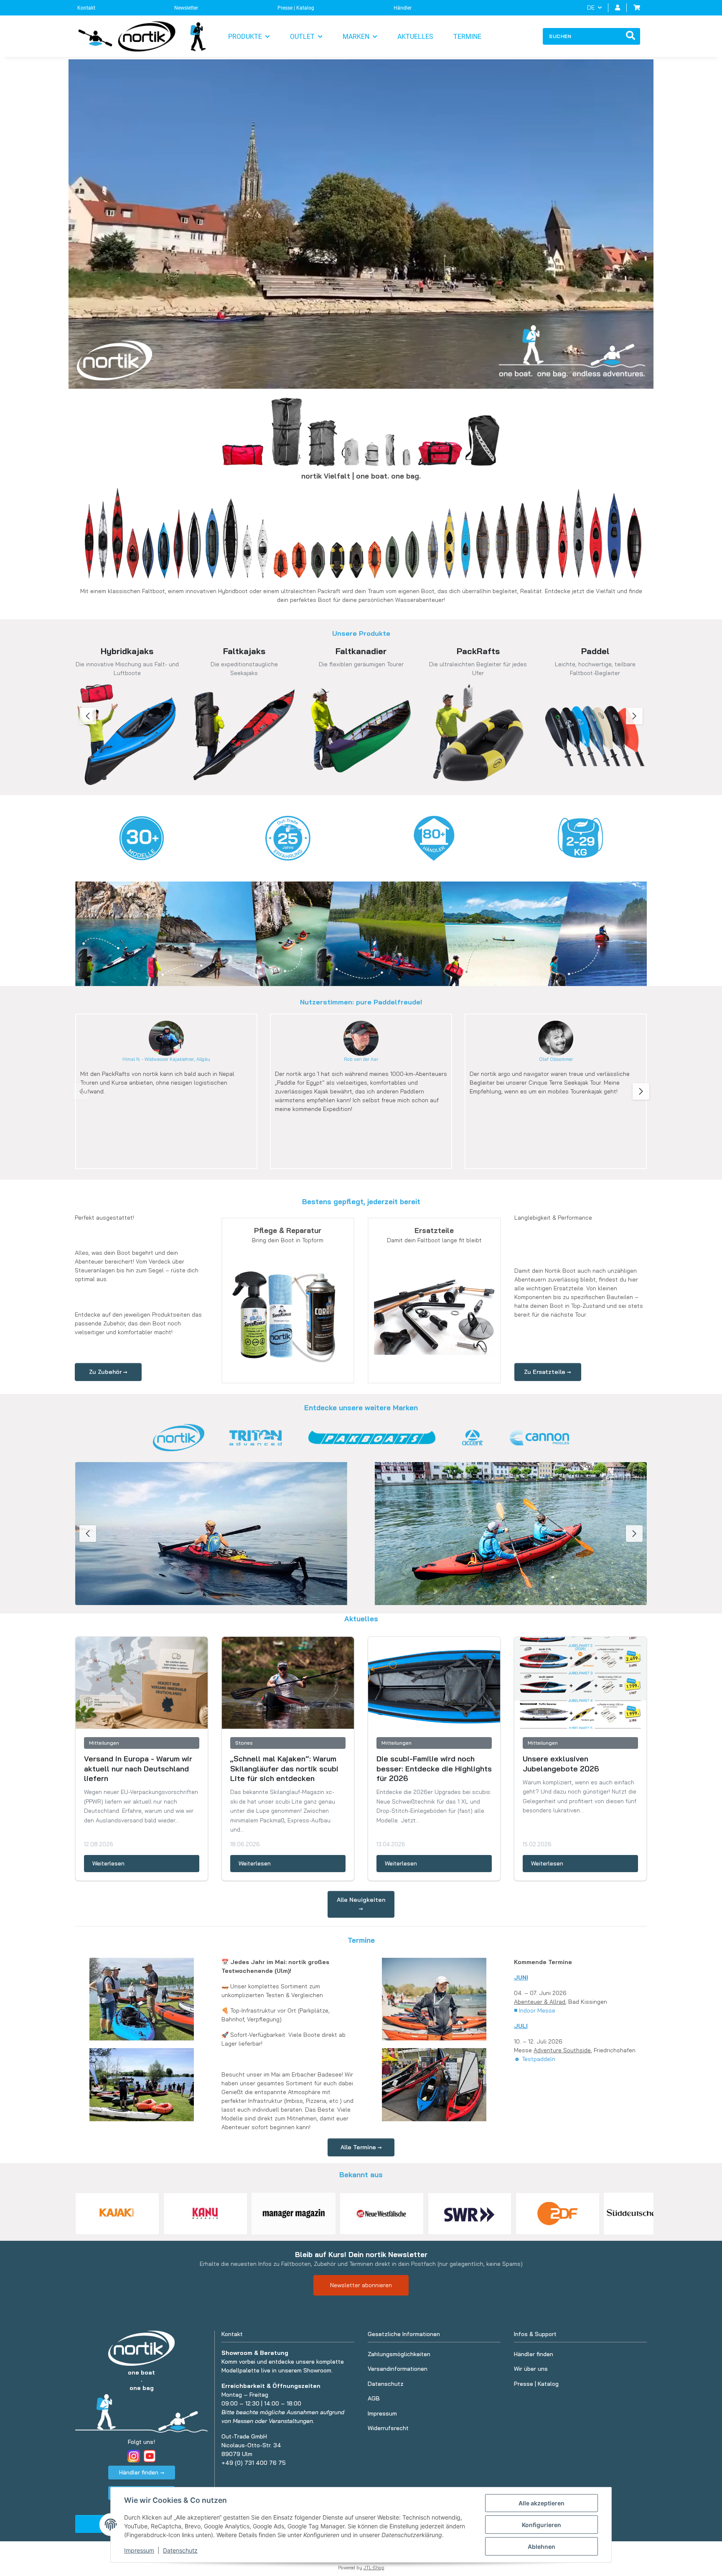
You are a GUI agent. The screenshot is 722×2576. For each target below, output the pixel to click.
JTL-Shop (374, 2568)
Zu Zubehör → (108, 1372)
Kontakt (86, 8)
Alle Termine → (361, 2147)
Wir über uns (531, 2369)
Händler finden (534, 2354)
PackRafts (478, 651)
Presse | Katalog (296, 8)
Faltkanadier (361, 651)
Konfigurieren (541, 2525)
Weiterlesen (108, 1863)
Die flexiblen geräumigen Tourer (361, 664)
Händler (403, 8)
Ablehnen (541, 2547)
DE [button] (591, 8)
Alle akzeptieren (541, 2503)
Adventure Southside (562, 2050)
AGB (374, 2398)
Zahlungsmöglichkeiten (399, 2354)
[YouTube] (150, 2456)
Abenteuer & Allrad (540, 2002)
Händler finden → (142, 2472)
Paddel (595, 651)
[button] (618, 8)
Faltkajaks (244, 651)
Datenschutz (180, 2550)
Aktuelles (415, 37)
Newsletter (186, 8)
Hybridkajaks (127, 651)
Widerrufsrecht (388, 2428)
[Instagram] (134, 2456)
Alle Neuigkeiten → (361, 1904)
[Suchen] (630, 36)
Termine (467, 37)
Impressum (139, 2550)
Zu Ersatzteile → (548, 1372)
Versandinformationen (398, 2369)
